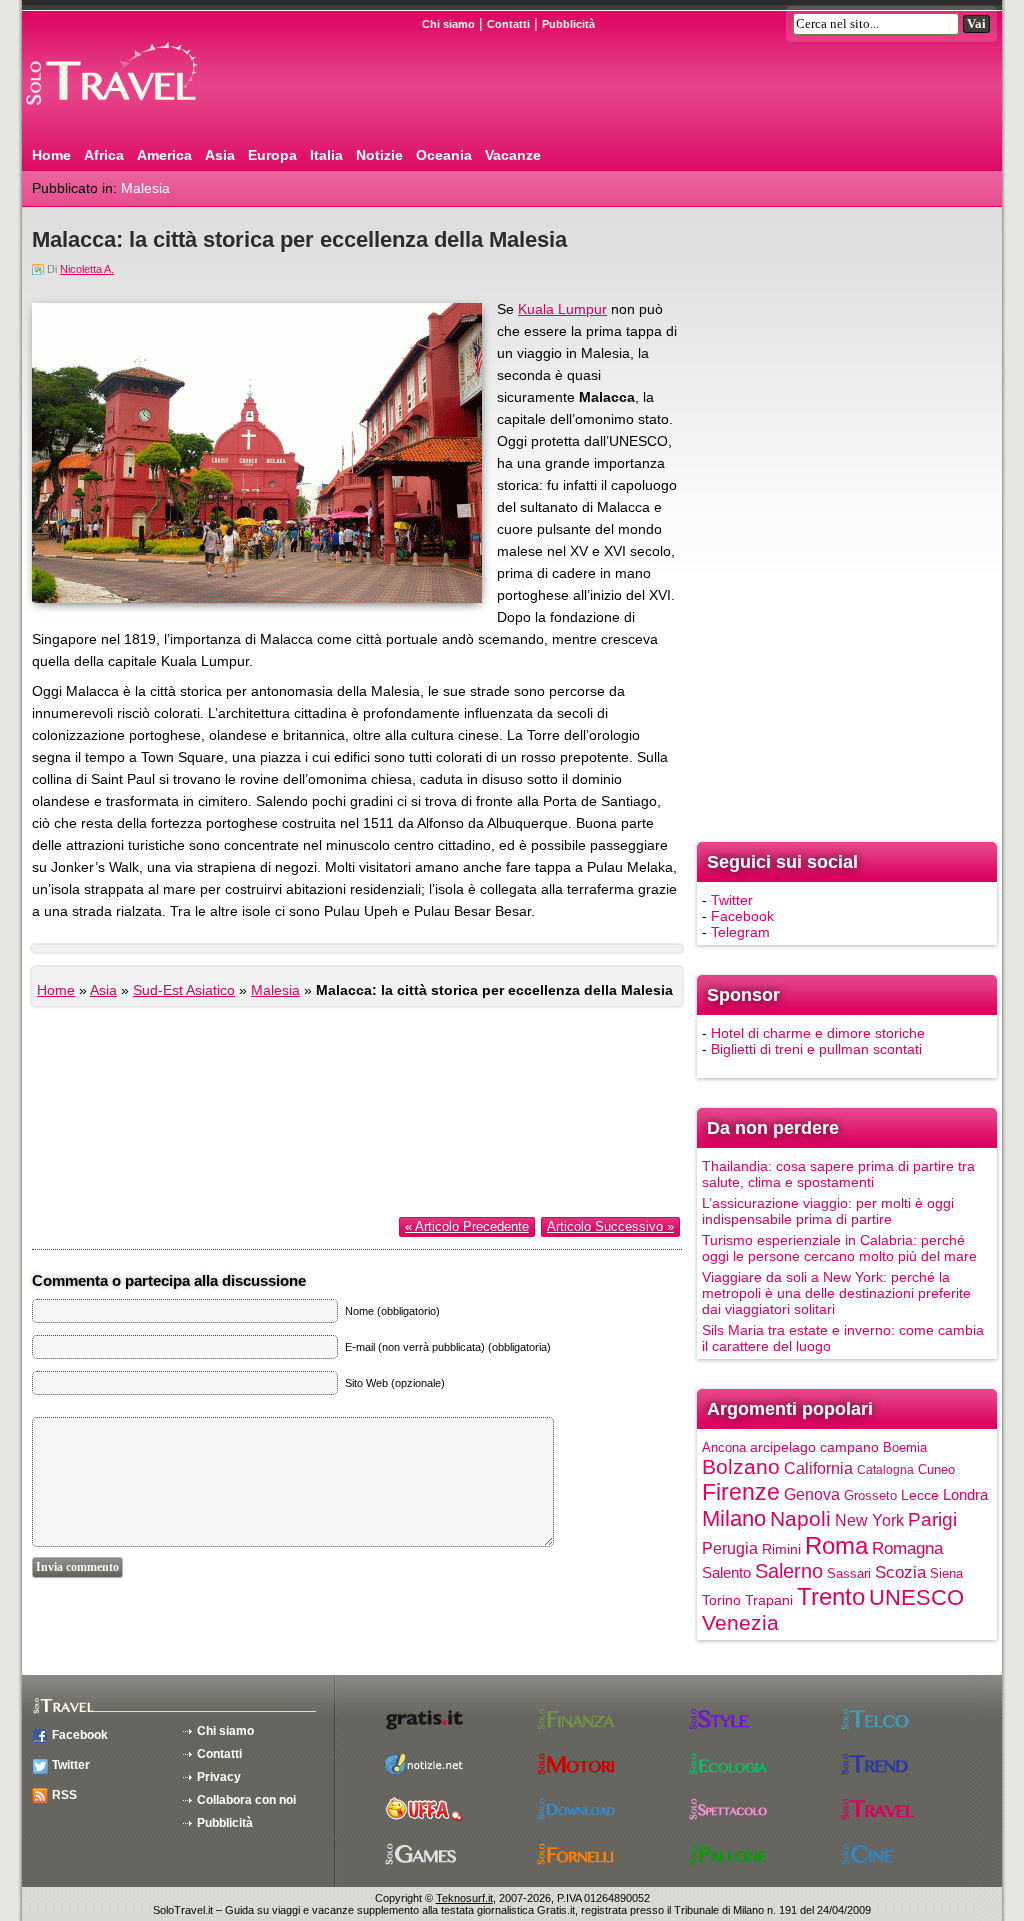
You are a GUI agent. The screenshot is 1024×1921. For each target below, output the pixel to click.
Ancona (724, 1447)
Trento (831, 1596)
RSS (64, 1795)
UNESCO (916, 1597)
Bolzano (741, 1466)
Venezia (740, 1622)
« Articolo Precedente (467, 1226)
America (164, 155)
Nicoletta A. (87, 269)
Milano (734, 1518)
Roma (836, 1545)
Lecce (920, 1495)
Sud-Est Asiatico (184, 990)
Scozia (900, 1572)
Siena (946, 1573)
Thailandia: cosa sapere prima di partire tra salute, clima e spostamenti (838, 1174)
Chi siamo (448, 24)
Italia (326, 155)
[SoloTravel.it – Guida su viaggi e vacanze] (137, 113)
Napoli (800, 1518)
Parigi (932, 1519)
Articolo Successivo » (610, 1226)
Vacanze (513, 155)
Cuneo (936, 1469)
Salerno (789, 1571)
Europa (272, 155)
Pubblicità (568, 24)
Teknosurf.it (464, 1898)
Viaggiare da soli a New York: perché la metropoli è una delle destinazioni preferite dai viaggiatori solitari (836, 1293)
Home (51, 155)
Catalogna (885, 1470)
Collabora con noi (246, 1800)
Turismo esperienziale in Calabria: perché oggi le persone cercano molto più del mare (839, 1248)
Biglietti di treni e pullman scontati (816, 1049)
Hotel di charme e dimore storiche (818, 1033)
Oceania (444, 155)
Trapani (769, 1600)
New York (869, 1520)
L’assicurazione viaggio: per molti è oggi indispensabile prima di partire (828, 1211)
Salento (726, 1573)
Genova (812, 1494)
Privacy (219, 1777)
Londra (965, 1495)
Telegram (740, 932)
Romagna (907, 1548)
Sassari (849, 1573)
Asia (220, 155)
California (818, 1468)
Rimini (781, 1549)
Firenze (741, 1492)
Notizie (379, 155)
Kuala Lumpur (562, 309)
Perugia (730, 1548)
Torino (721, 1600)
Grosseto (870, 1495)
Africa (104, 155)
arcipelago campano (814, 1447)
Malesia (145, 188)
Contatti (508, 24)
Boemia (905, 1447)
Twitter (732, 900)
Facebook (742, 916)
